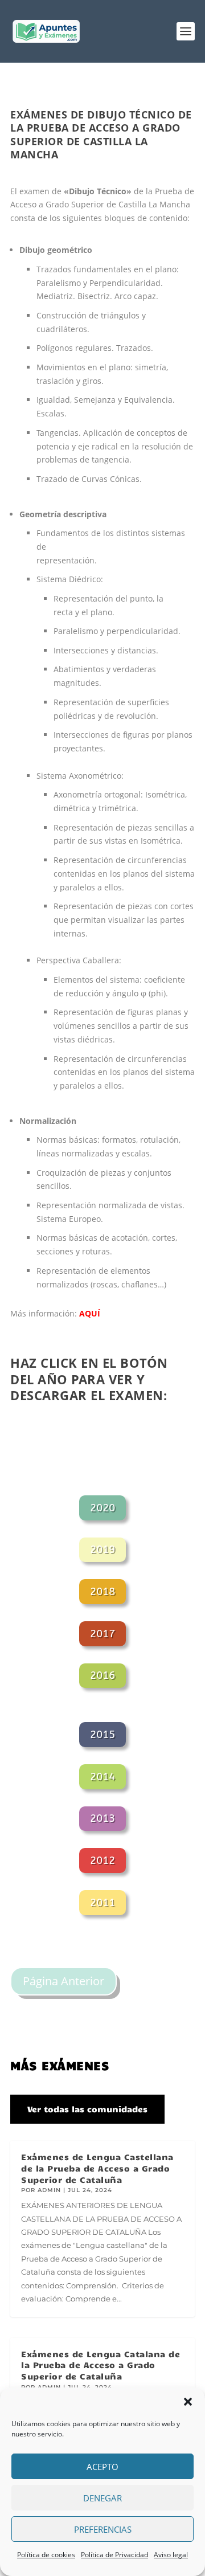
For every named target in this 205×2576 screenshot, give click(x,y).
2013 (102, 1818)
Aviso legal (171, 2555)
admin (49, 2190)
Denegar (102, 2498)
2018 (102, 1592)
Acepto (102, 2467)
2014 (102, 1777)
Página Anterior (63, 1981)
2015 (102, 1735)
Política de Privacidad (114, 2555)
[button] (188, 2402)
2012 (102, 1861)
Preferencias (103, 2529)
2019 (102, 1549)
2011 (102, 1903)
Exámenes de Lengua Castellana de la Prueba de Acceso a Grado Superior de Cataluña (97, 2168)
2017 (102, 1634)
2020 (102, 1508)
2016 (102, 1675)
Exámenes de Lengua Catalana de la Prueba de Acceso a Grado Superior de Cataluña (101, 2365)
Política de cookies (46, 2555)
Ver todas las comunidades (87, 2109)
